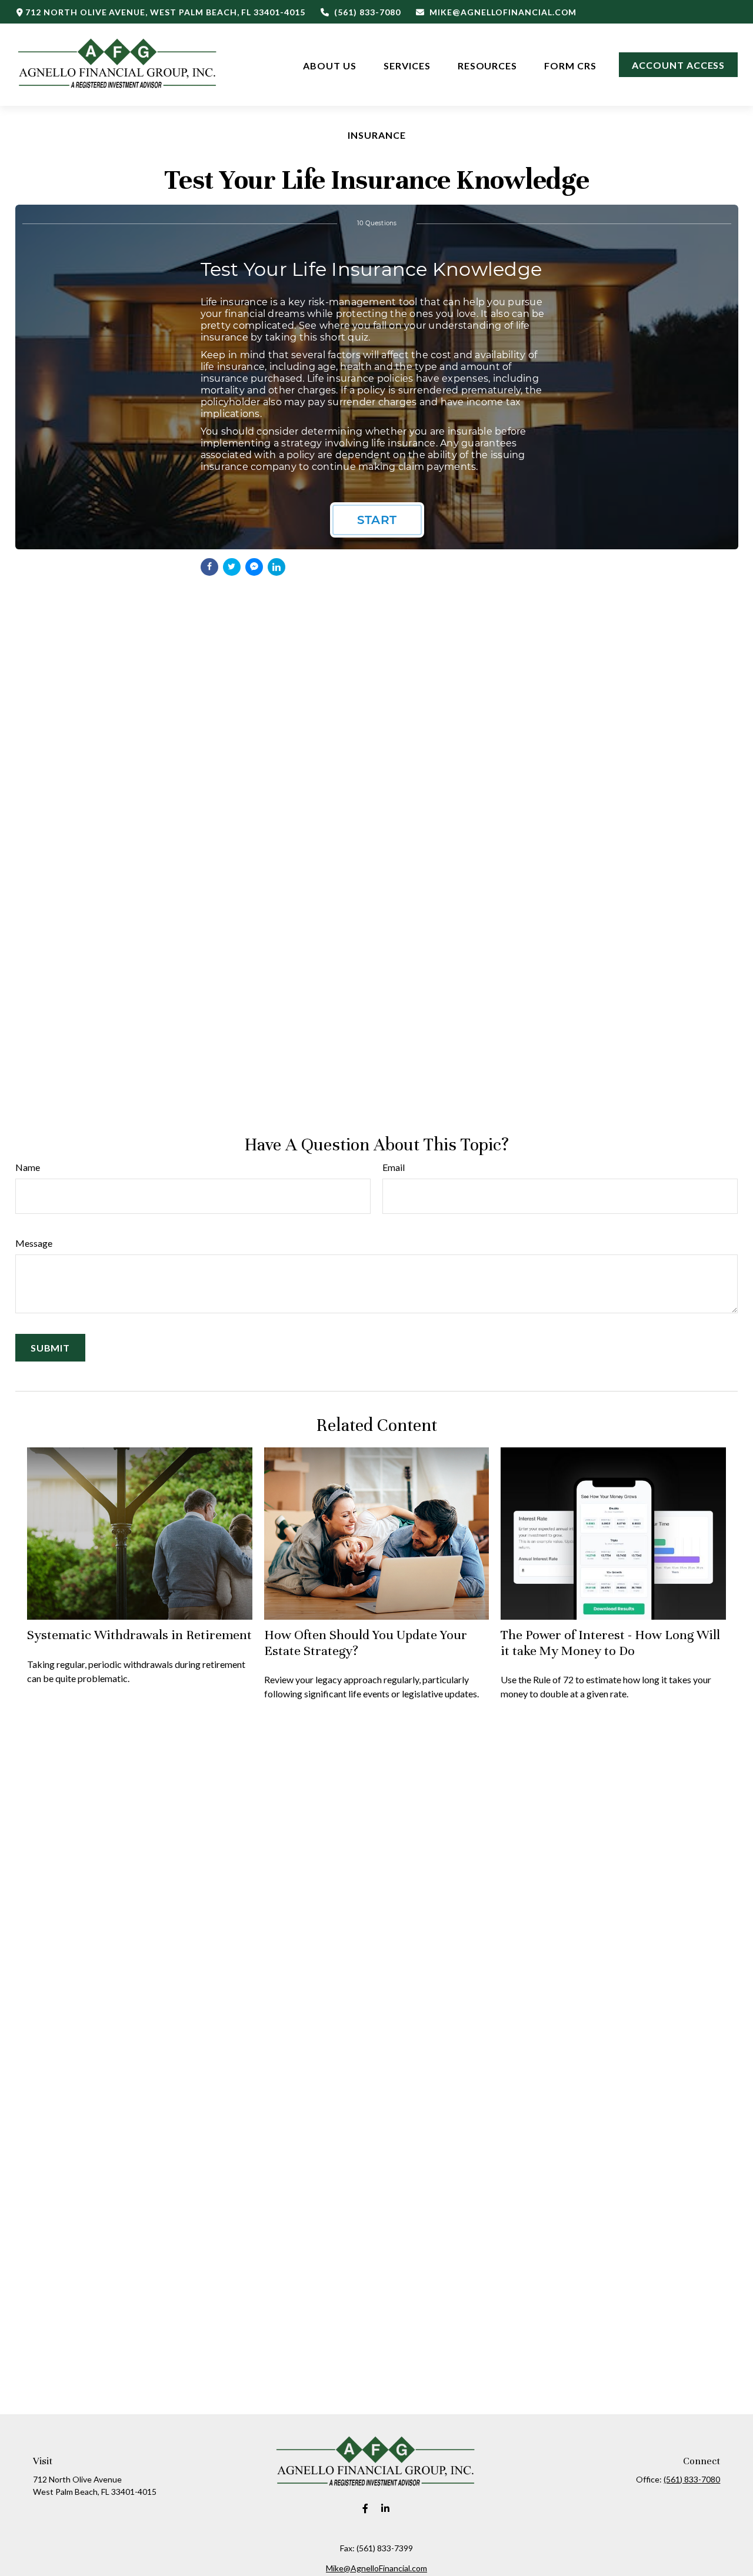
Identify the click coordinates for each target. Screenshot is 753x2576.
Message (34, 1243)
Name (28, 1167)
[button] (330, 64)
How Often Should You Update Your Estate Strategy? (366, 1642)
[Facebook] (366, 2509)
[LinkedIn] (386, 2509)
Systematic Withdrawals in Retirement (139, 1635)
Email (394, 1167)
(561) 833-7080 (367, 12)
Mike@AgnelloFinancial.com (503, 12)
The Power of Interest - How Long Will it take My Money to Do (610, 1642)
